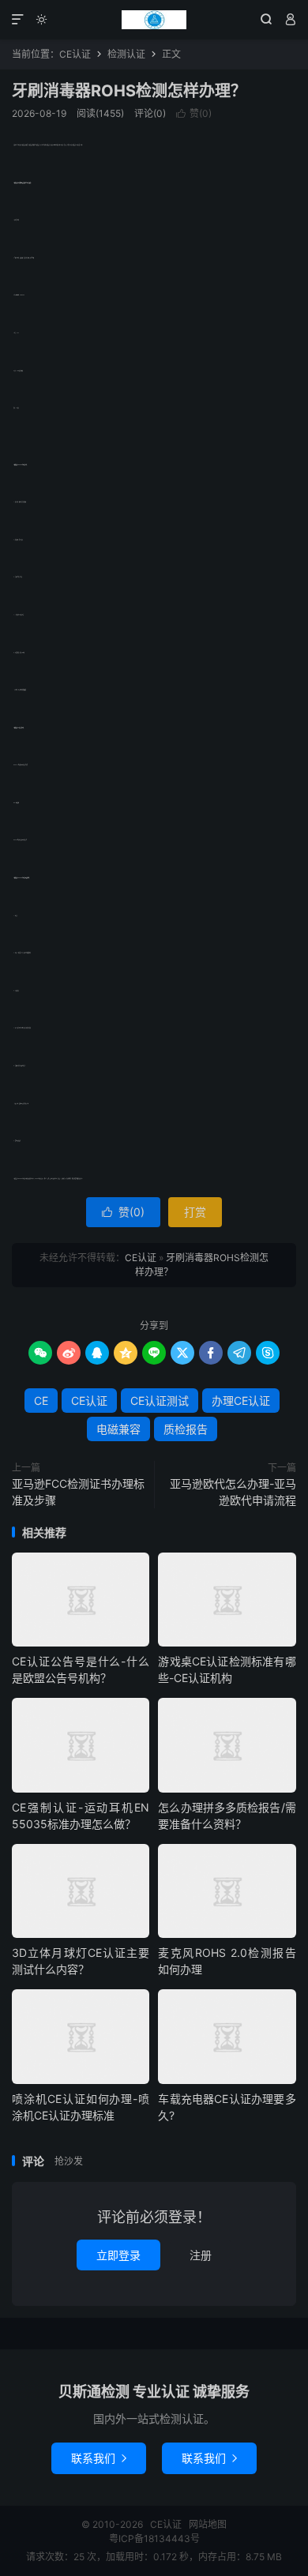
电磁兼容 (118, 1429)
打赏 (195, 1212)
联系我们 (99, 2458)
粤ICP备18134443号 (154, 2538)
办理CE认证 (241, 1401)
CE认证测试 (160, 1401)
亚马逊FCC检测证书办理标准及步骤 (78, 1492)
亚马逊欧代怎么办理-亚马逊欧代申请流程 (233, 1492)
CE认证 (154, 20)
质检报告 (186, 1429)
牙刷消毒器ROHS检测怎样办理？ (129, 91)
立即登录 (118, 2255)
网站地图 (208, 2524)
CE (41, 1401)
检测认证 (126, 54)
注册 (201, 2255)
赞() (194, 113)
